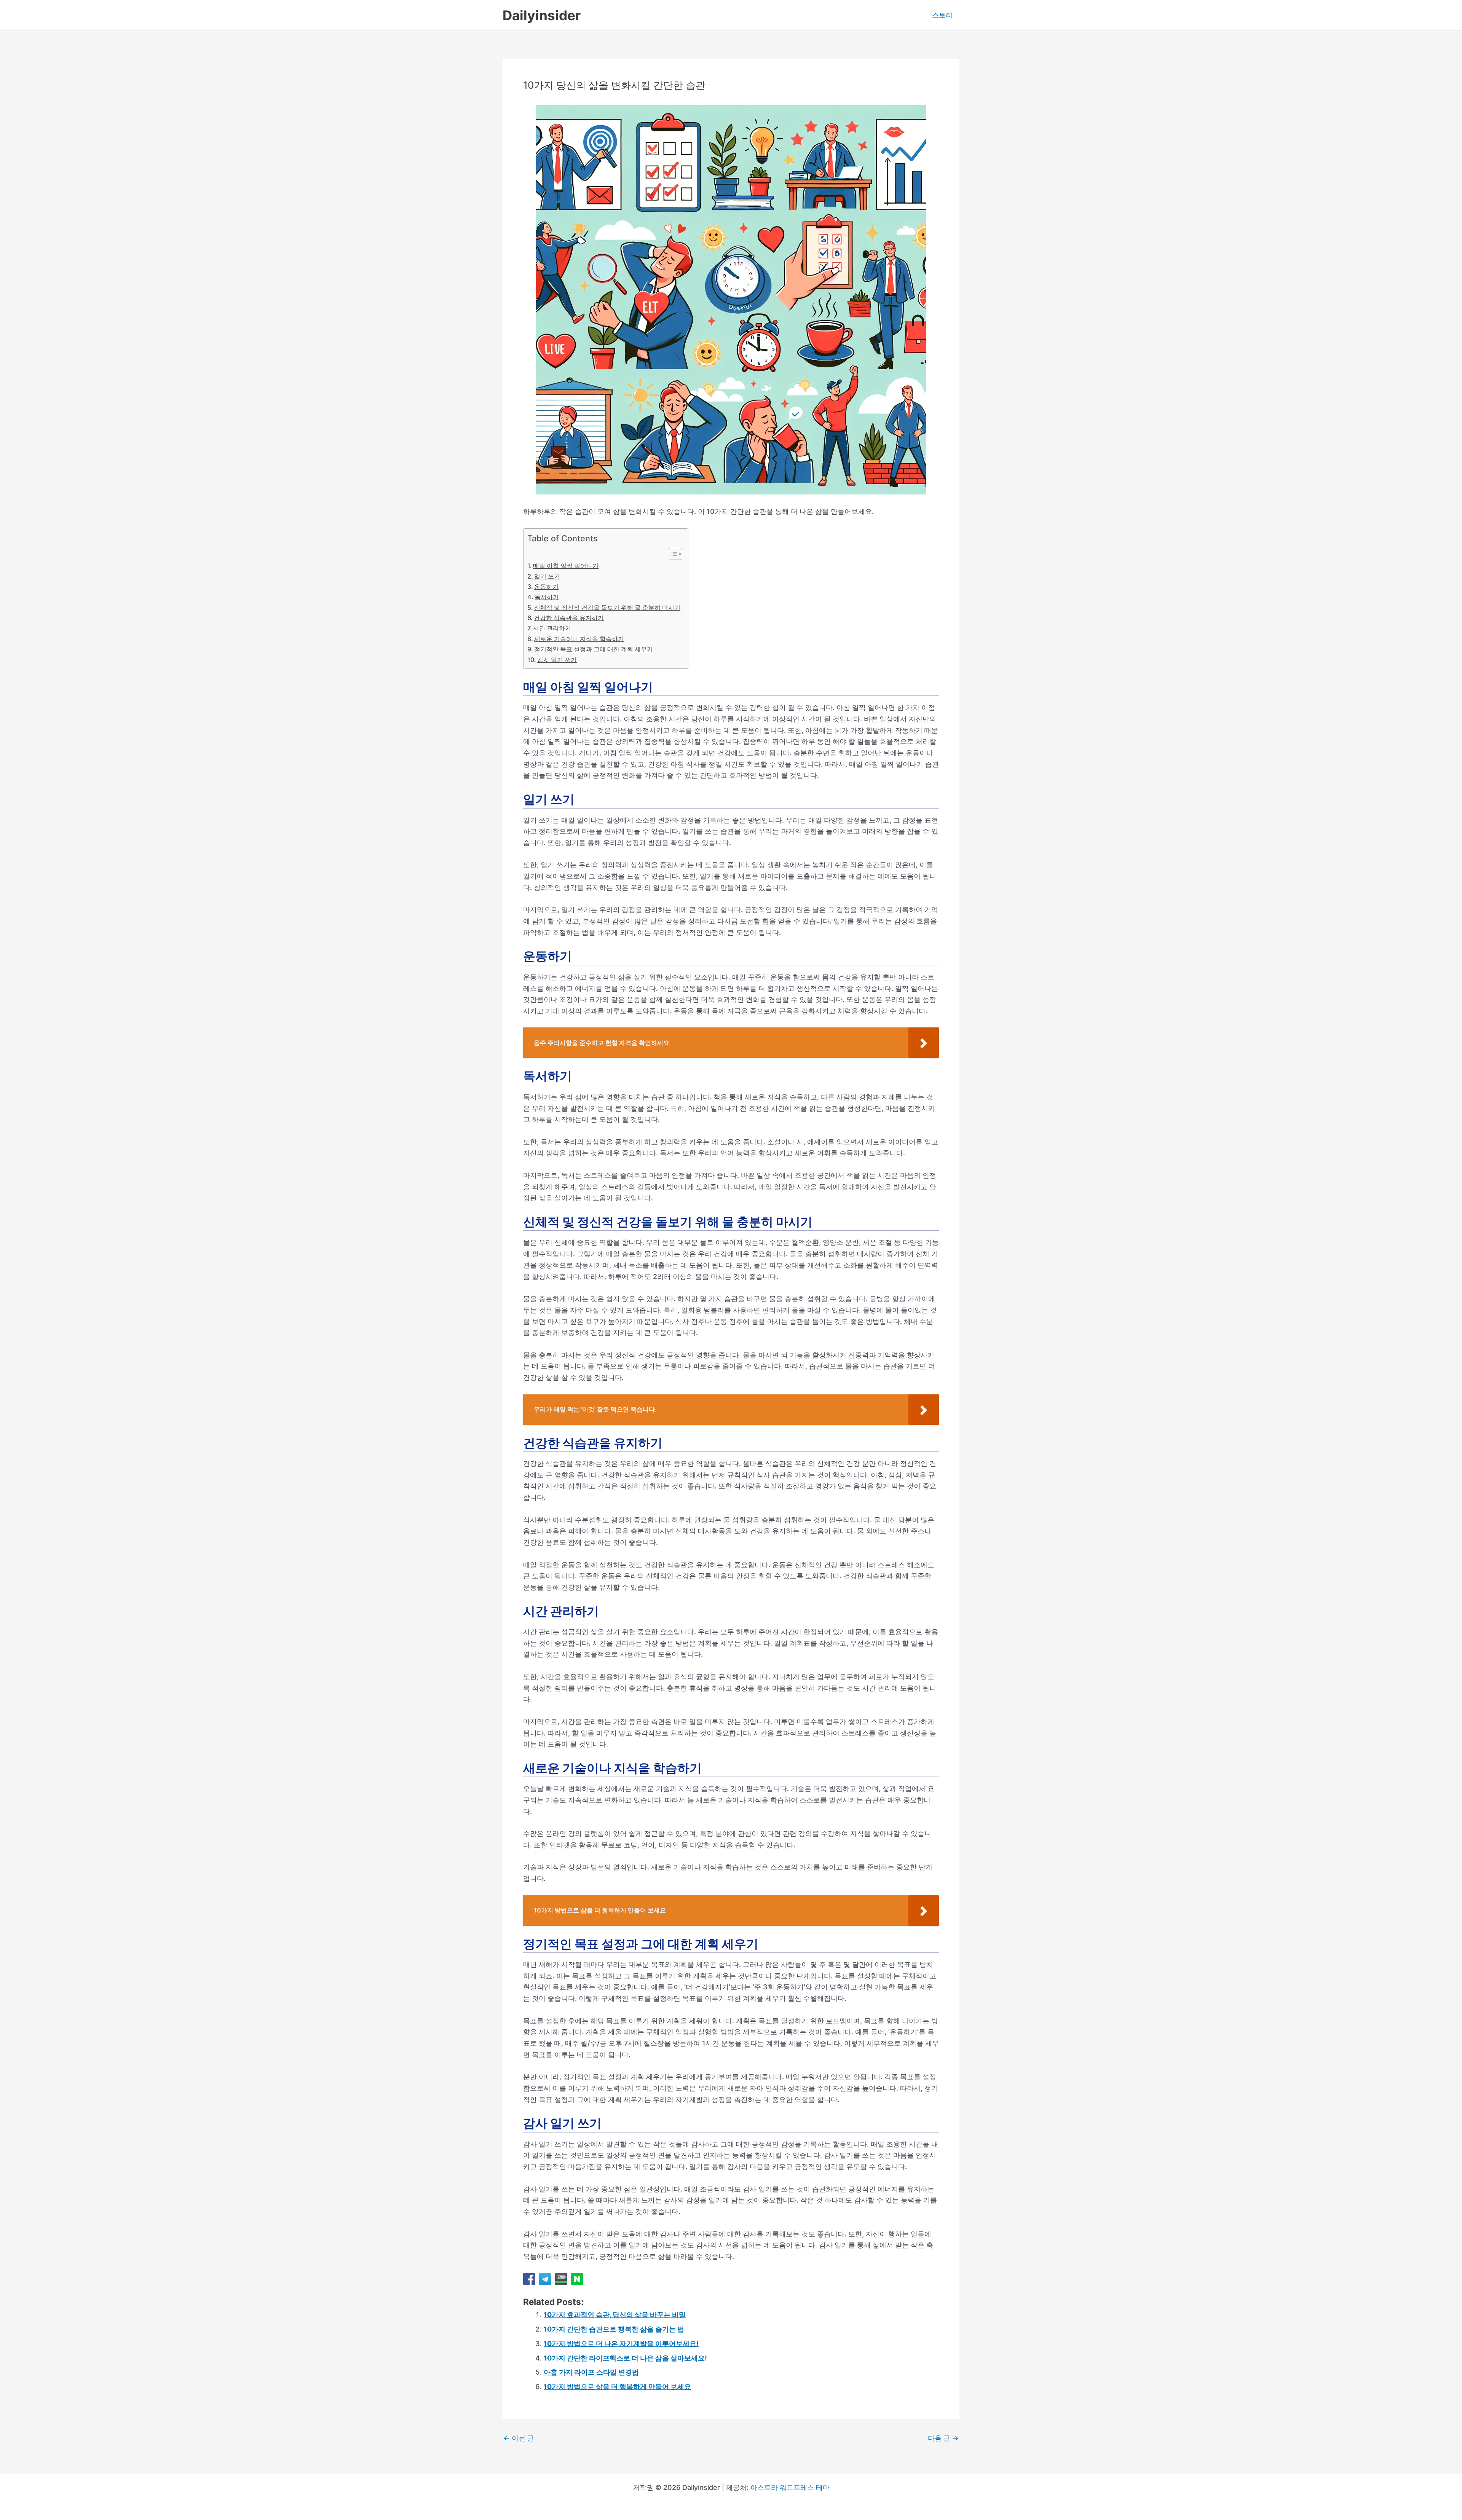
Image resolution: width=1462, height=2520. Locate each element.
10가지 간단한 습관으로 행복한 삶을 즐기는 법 (614, 2329)
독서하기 (547, 597)
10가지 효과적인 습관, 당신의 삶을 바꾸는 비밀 (615, 2315)
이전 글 (519, 2438)
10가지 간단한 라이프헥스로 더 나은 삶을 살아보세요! (625, 2358)
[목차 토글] (672, 554)
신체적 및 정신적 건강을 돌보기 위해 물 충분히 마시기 (607, 608)
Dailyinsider (542, 15)
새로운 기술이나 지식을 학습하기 (579, 639)
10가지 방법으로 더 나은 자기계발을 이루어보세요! (621, 2344)
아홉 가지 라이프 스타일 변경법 (591, 2372)
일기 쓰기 (547, 576)
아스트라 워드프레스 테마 (790, 2487)
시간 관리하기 (552, 628)
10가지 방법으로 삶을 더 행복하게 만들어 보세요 (617, 2387)
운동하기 (546, 587)
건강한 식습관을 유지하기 (569, 618)
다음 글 (943, 2438)
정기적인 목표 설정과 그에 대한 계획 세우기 (594, 649)
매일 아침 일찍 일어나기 (566, 566)
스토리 (942, 15)
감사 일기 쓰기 (557, 660)
